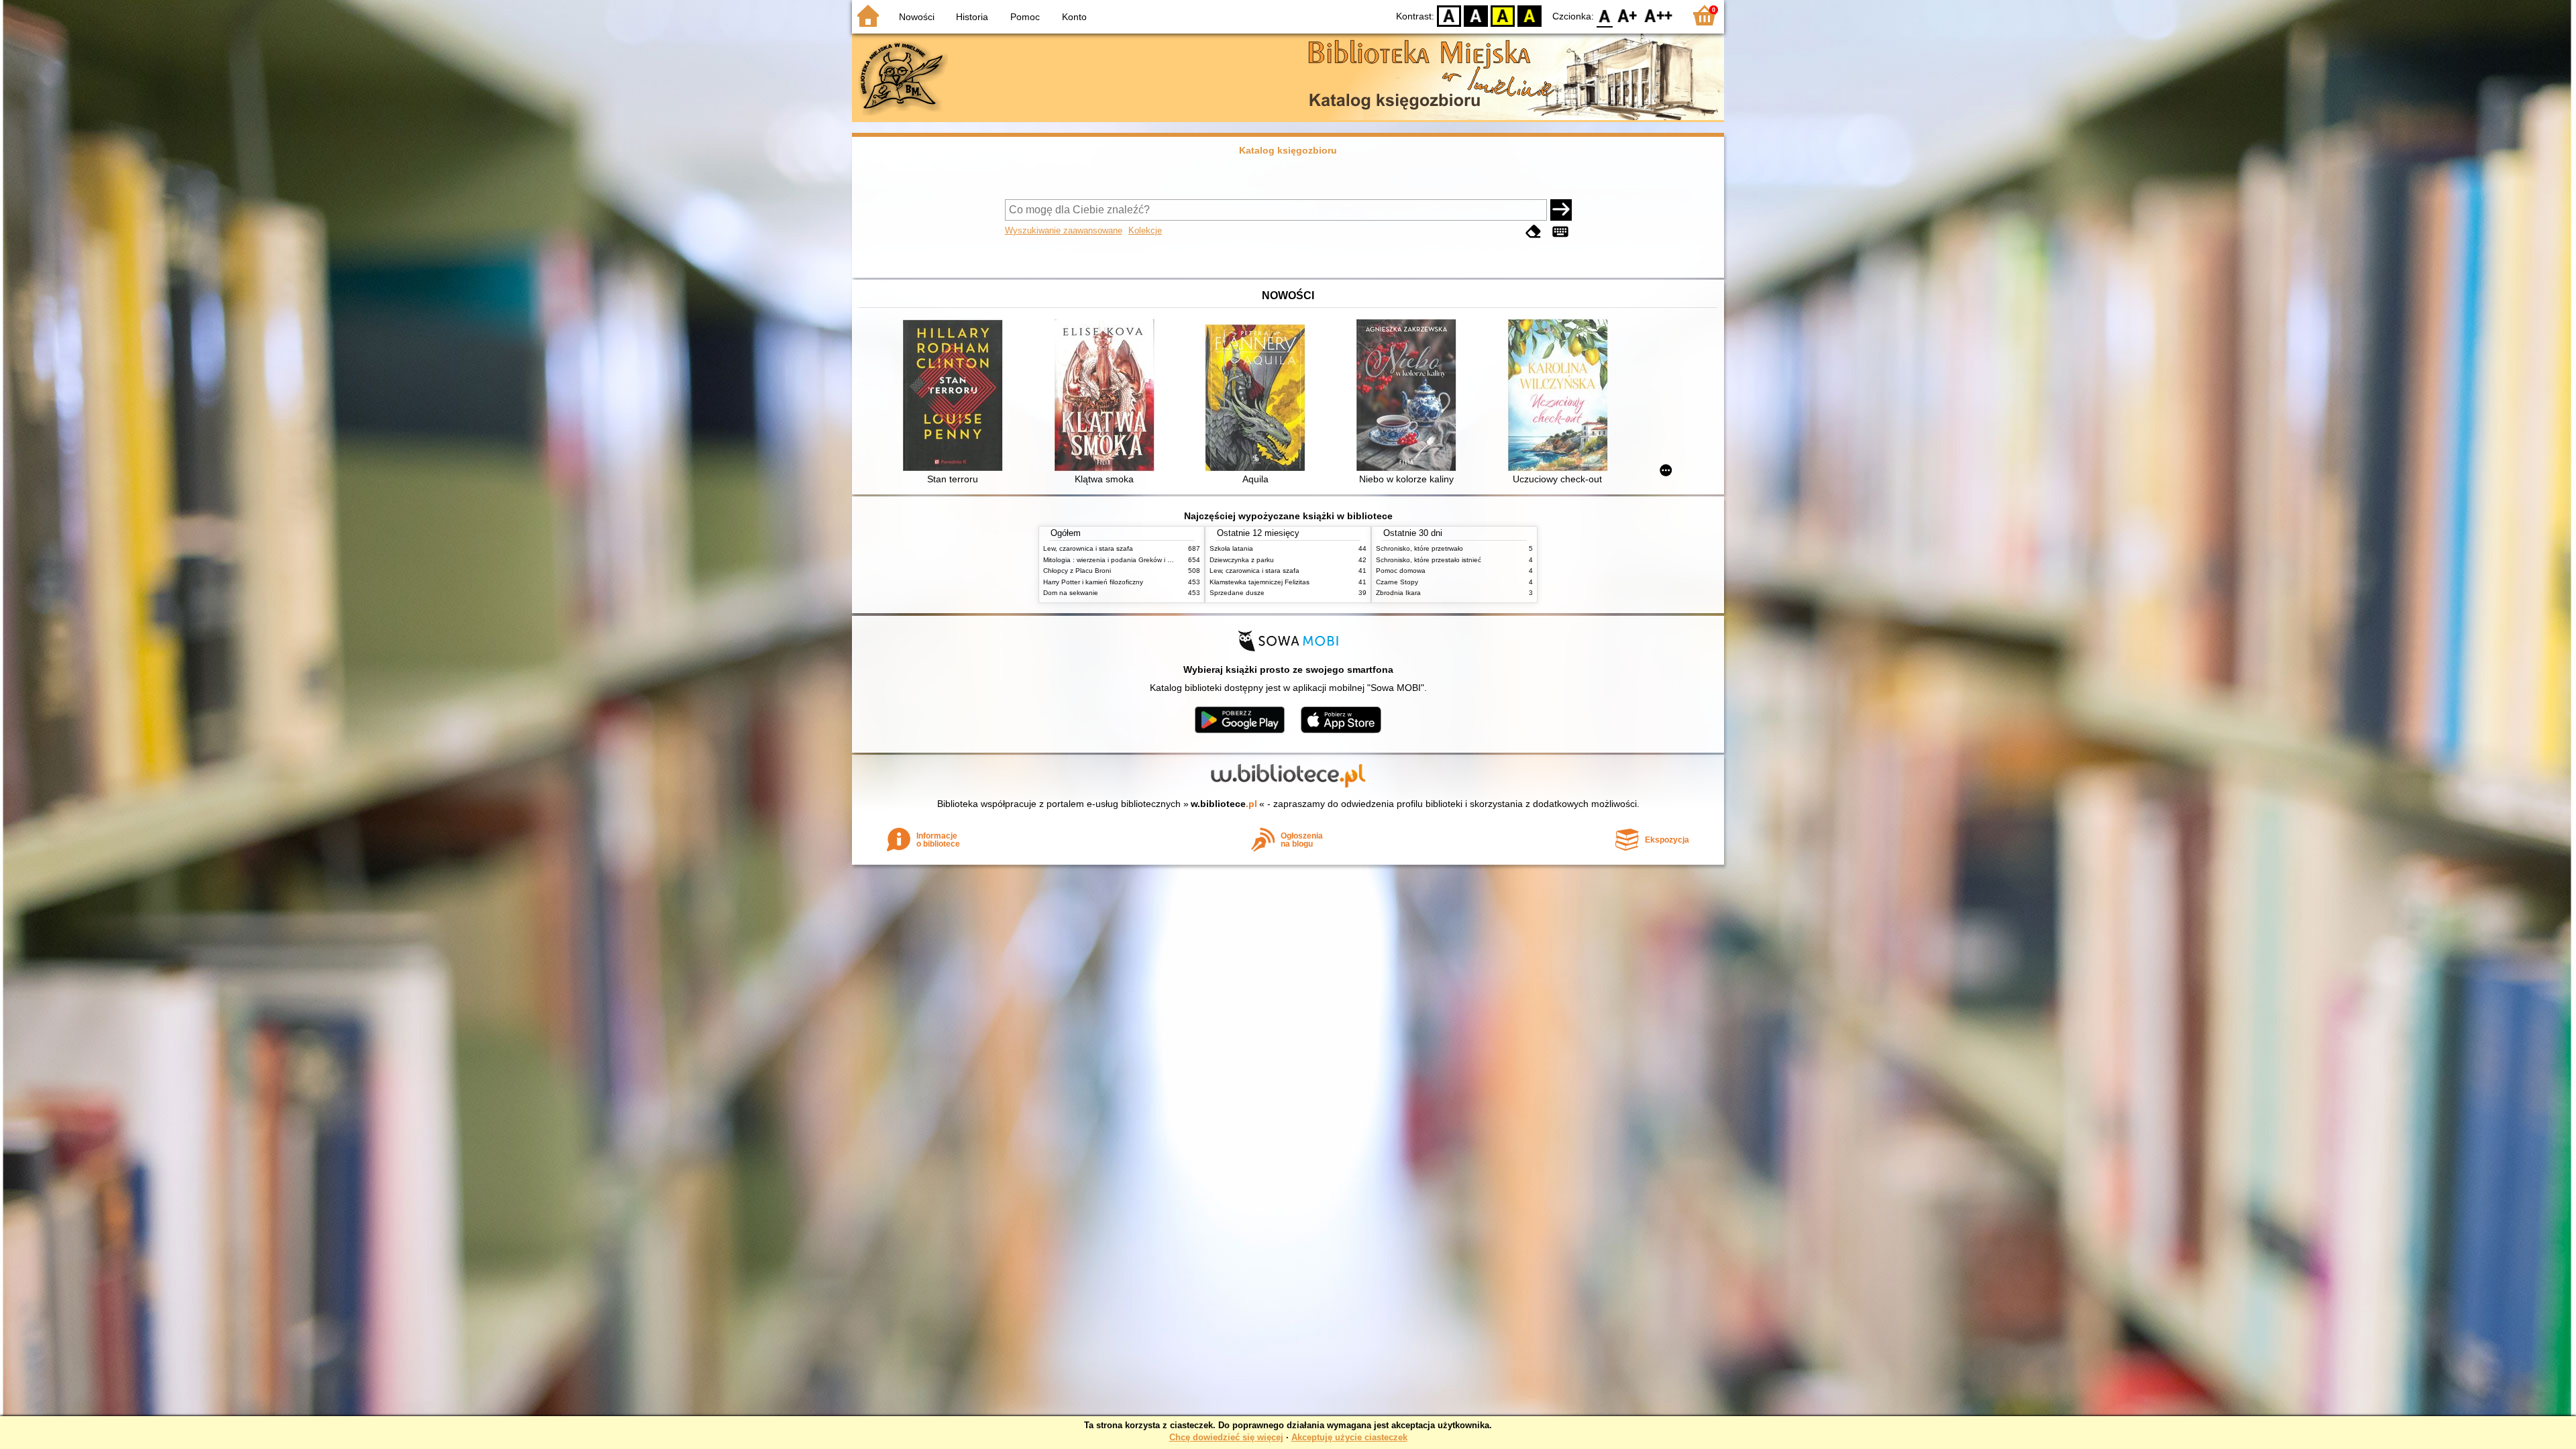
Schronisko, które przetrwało (1419, 548)
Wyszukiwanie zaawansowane (1064, 230)
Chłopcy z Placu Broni (1077, 571)
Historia (972, 17)
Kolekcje (1145, 230)
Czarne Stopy (1397, 582)
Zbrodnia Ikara (1398, 593)
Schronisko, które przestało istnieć (1429, 560)
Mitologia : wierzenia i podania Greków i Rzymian (1118, 560)
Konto (1074, 17)
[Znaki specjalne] (1560, 232)
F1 (1628, 15)
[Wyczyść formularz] (1534, 232)
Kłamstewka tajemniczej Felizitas (1259, 582)
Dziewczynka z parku (1242, 560)
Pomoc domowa (1401, 571)
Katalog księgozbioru (1288, 150)
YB (1503, 15)
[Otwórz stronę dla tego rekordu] (956, 397)
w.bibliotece (1224, 804)
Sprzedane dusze (1237, 593)
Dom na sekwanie (1071, 593)
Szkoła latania (1231, 548)
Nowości (917, 17)
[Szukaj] (1561, 210)
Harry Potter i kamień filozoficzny (1093, 582)
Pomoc (1025, 17)
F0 (1605, 15)
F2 (1659, 15)
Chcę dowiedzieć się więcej (1226, 1437)
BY (1529, 15)
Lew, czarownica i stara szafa (1088, 548)
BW (1476, 15)
